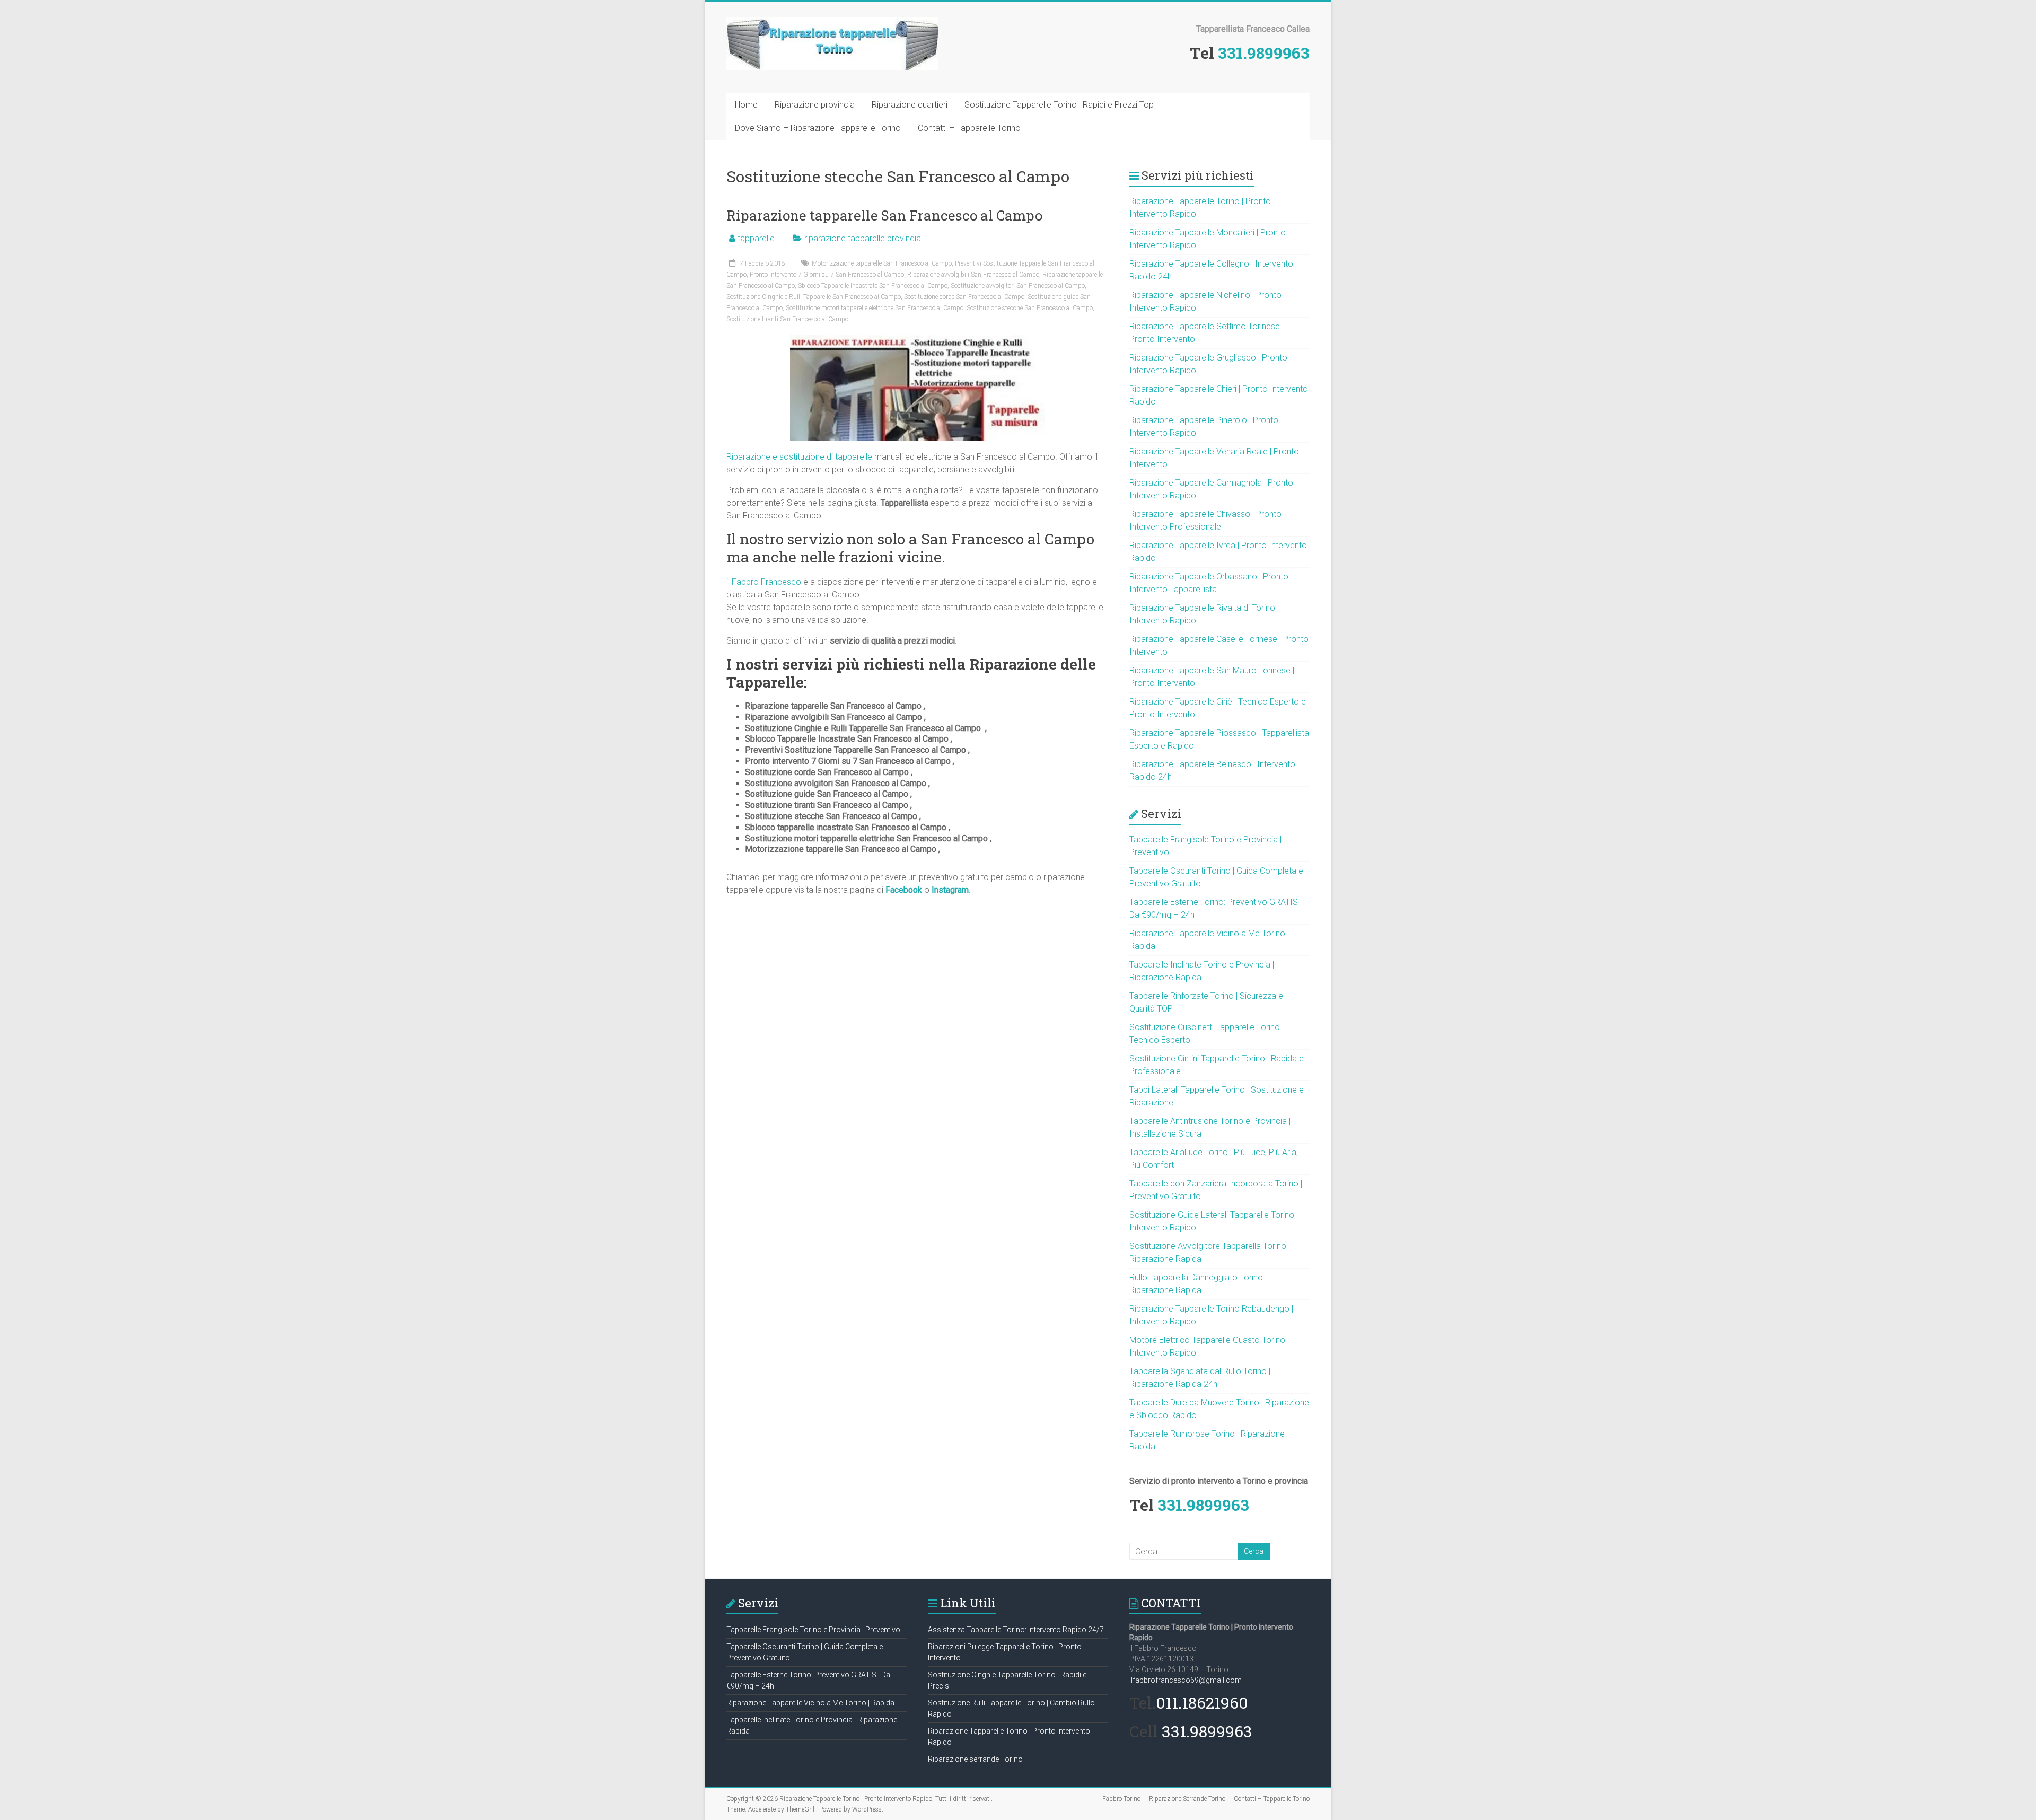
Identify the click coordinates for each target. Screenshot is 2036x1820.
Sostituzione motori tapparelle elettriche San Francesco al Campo (875, 308)
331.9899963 (1264, 53)
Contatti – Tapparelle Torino (969, 128)
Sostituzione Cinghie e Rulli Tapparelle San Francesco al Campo (814, 297)
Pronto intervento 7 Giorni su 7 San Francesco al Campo (827, 275)
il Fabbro (744, 582)
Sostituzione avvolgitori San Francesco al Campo (1018, 286)
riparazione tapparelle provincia (863, 238)
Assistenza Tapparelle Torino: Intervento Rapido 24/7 (1016, 1630)
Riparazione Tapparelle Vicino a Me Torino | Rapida (810, 1703)
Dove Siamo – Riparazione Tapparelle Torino (818, 128)
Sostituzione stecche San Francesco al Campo (1030, 308)
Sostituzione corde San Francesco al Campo (964, 297)
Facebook (904, 890)
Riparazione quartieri (910, 105)
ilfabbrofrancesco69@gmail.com (1186, 1680)
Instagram (950, 890)
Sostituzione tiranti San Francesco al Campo (787, 319)
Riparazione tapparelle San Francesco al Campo (884, 215)
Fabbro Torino (1121, 1799)
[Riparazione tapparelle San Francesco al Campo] (917, 340)
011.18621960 (1202, 1703)
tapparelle (756, 238)
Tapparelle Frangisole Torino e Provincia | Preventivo (813, 1630)
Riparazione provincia (815, 105)
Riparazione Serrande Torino (1187, 1799)
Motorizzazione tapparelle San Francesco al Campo (882, 263)
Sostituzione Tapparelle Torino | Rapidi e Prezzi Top (1059, 105)
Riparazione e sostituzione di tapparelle (799, 457)
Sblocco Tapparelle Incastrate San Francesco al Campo (873, 286)
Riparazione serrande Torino (975, 1759)
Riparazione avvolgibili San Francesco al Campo (973, 275)
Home (746, 105)
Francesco (781, 582)
